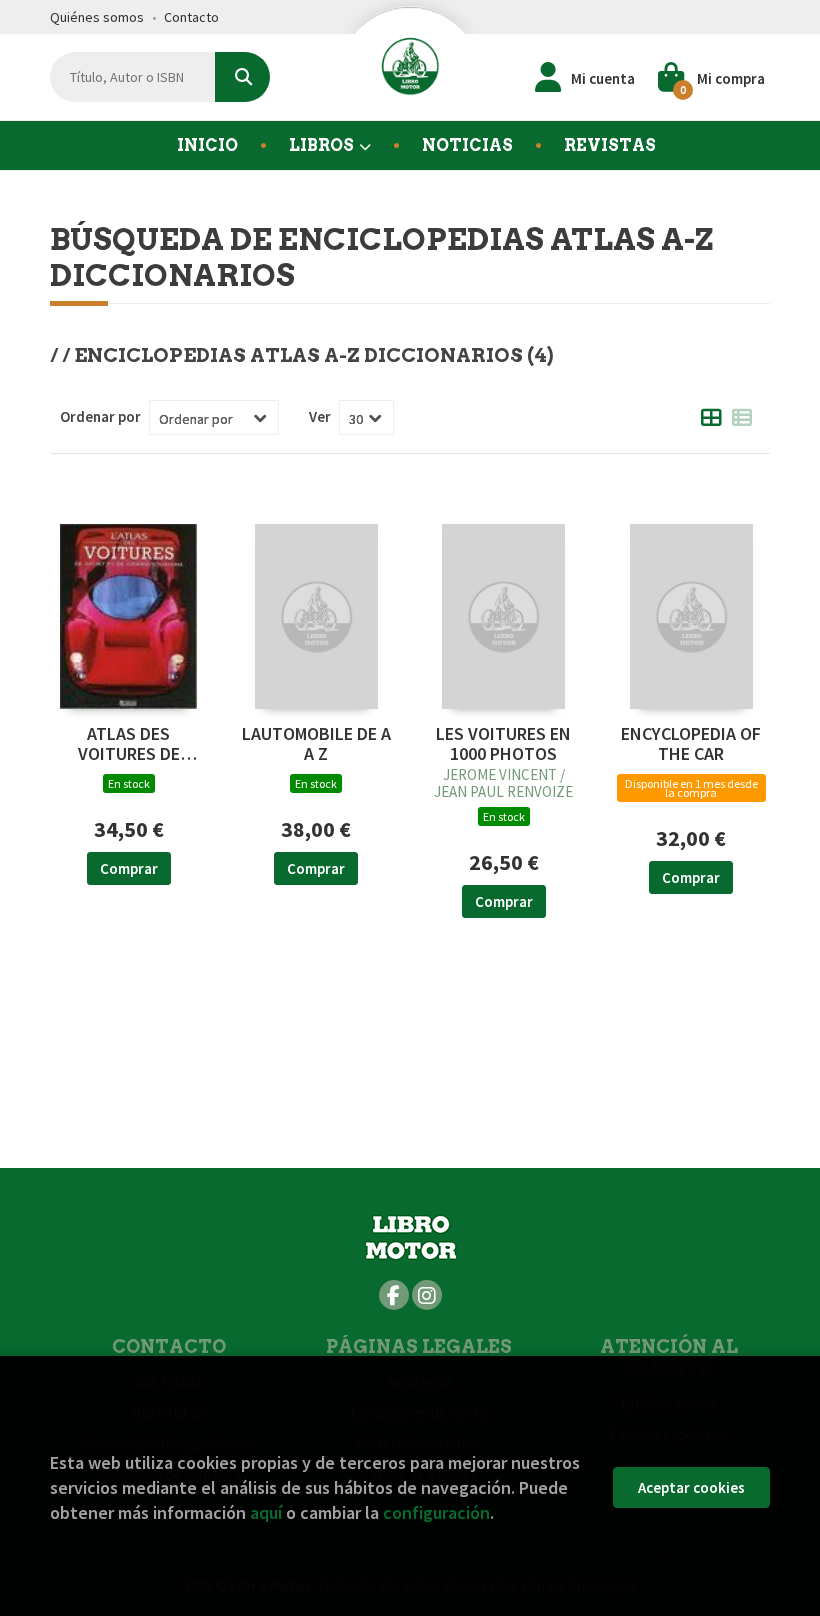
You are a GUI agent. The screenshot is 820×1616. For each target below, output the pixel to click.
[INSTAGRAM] (427, 1295)
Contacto (191, 17)
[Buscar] (242, 77)
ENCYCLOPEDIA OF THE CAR (691, 744)
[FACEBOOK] (394, 1295)
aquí (266, 1512)
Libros (323, 145)
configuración (436, 1512)
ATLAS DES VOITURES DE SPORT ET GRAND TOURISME (128, 744)
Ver (320, 416)
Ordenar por (100, 416)
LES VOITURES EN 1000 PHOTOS (503, 744)
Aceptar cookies (691, 1487)
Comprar (129, 868)
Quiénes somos (97, 17)
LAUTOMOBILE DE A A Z (316, 744)
